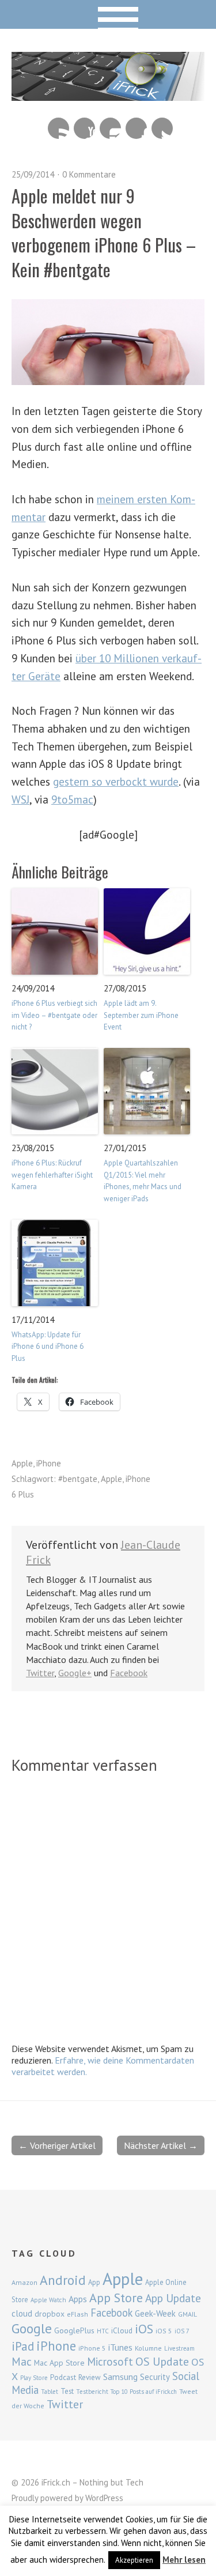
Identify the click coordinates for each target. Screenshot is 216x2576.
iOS (144, 2329)
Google (32, 2328)
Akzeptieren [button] (134, 2560)
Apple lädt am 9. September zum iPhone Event (141, 1015)
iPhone (49, 1463)
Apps (78, 2299)
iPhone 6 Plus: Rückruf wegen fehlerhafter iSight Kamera (52, 1175)
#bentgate (78, 1479)
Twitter (162, 128)
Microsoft (110, 2362)
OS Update (162, 2362)
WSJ (20, 799)
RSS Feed (58, 128)
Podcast (63, 2377)
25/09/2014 (33, 174)
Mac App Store (59, 2363)
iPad (23, 2346)
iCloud (122, 2330)
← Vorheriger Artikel (57, 2145)
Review (90, 2377)
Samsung (120, 2377)
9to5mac (72, 799)
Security (155, 2377)
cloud (22, 2313)
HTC (103, 2331)
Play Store (34, 2378)
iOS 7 (182, 2331)
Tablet (50, 2392)
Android (63, 2280)
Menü (108, 14)
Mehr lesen (184, 2560)
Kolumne (148, 2348)
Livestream (179, 2348)
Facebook (136, 128)
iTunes (120, 2347)
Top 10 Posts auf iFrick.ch (144, 2392)
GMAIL (187, 2314)
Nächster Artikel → (161, 2145)
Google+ (75, 1673)
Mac (22, 2361)
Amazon (24, 2282)
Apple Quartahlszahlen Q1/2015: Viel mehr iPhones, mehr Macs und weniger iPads (143, 1181)
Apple (22, 1463)
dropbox (50, 2314)
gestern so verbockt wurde (116, 781)
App (94, 2282)
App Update (173, 2298)
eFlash (77, 2314)
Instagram (110, 128)
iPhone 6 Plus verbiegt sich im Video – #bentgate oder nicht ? (54, 1015)
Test (67, 2391)
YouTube (84, 128)
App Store (116, 2298)
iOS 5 (164, 2331)
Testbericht (92, 2392)
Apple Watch (48, 2300)
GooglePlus (74, 2330)
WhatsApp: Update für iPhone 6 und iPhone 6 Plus (48, 1347)
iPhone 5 (92, 2348)
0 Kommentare (89, 174)
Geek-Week (155, 2313)
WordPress (104, 2498)
